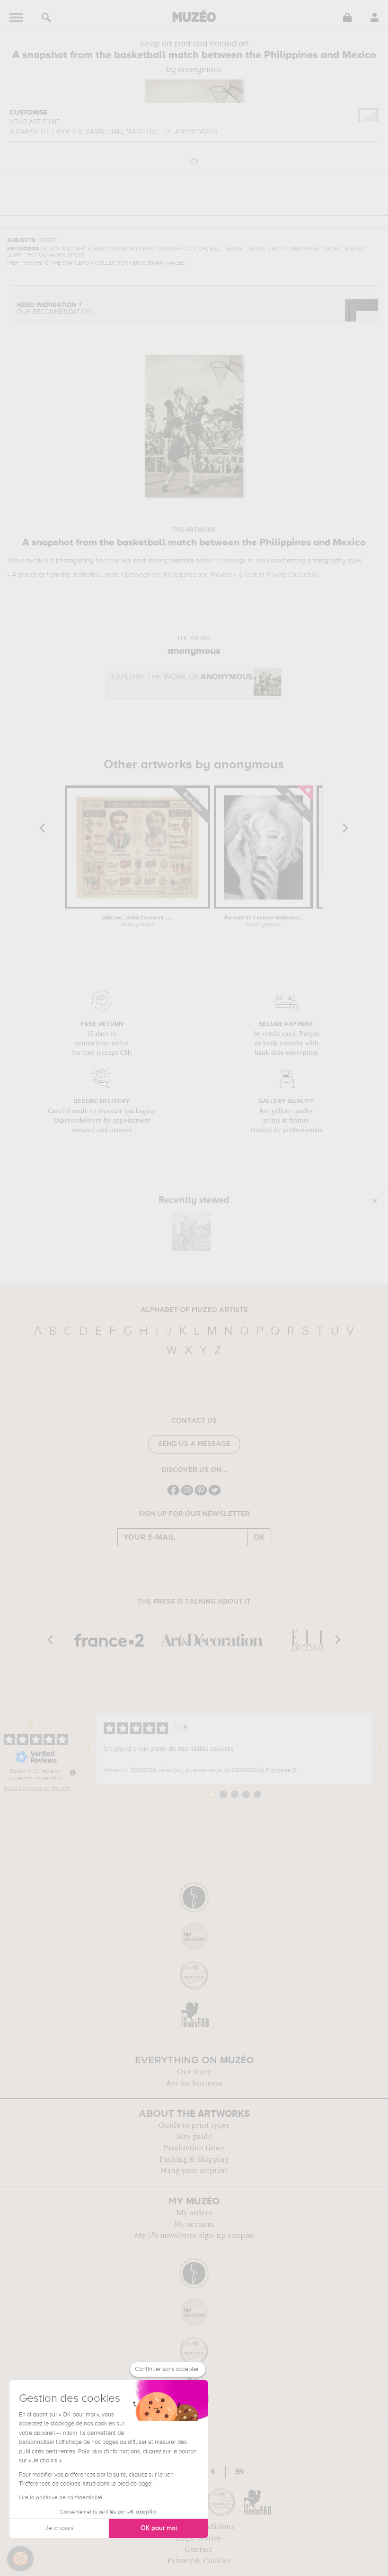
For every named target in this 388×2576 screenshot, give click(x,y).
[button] (20, 2559)
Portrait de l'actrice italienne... (264, 921)
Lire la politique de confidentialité (61, 2498)
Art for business (194, 2083)
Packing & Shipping (194, 2159)
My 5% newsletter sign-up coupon (194, 2236)
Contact (198, 2549)
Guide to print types (194, 2125)
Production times (194, 2148)
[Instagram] (187, 1494)
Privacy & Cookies (199, 2561)
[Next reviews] (380, 1749)
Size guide (194, 2137)
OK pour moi (159, 2528)
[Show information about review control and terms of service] (73, 1773)
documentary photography (306, 561)
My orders (194, 2213)
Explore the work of (182, 677)
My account (194, 2224)
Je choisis (59, 2528)
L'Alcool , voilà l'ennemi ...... (138, 921)
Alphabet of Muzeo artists (194, 1310)
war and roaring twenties (158, 561)
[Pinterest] (201, 1494)
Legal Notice (198, 2538)
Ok (259, 1537)
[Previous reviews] (88, 1749)
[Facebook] (173, 1494)
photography (75, 561)
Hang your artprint (194, 2171)
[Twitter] (215, 1494)
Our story (194, 2072)
